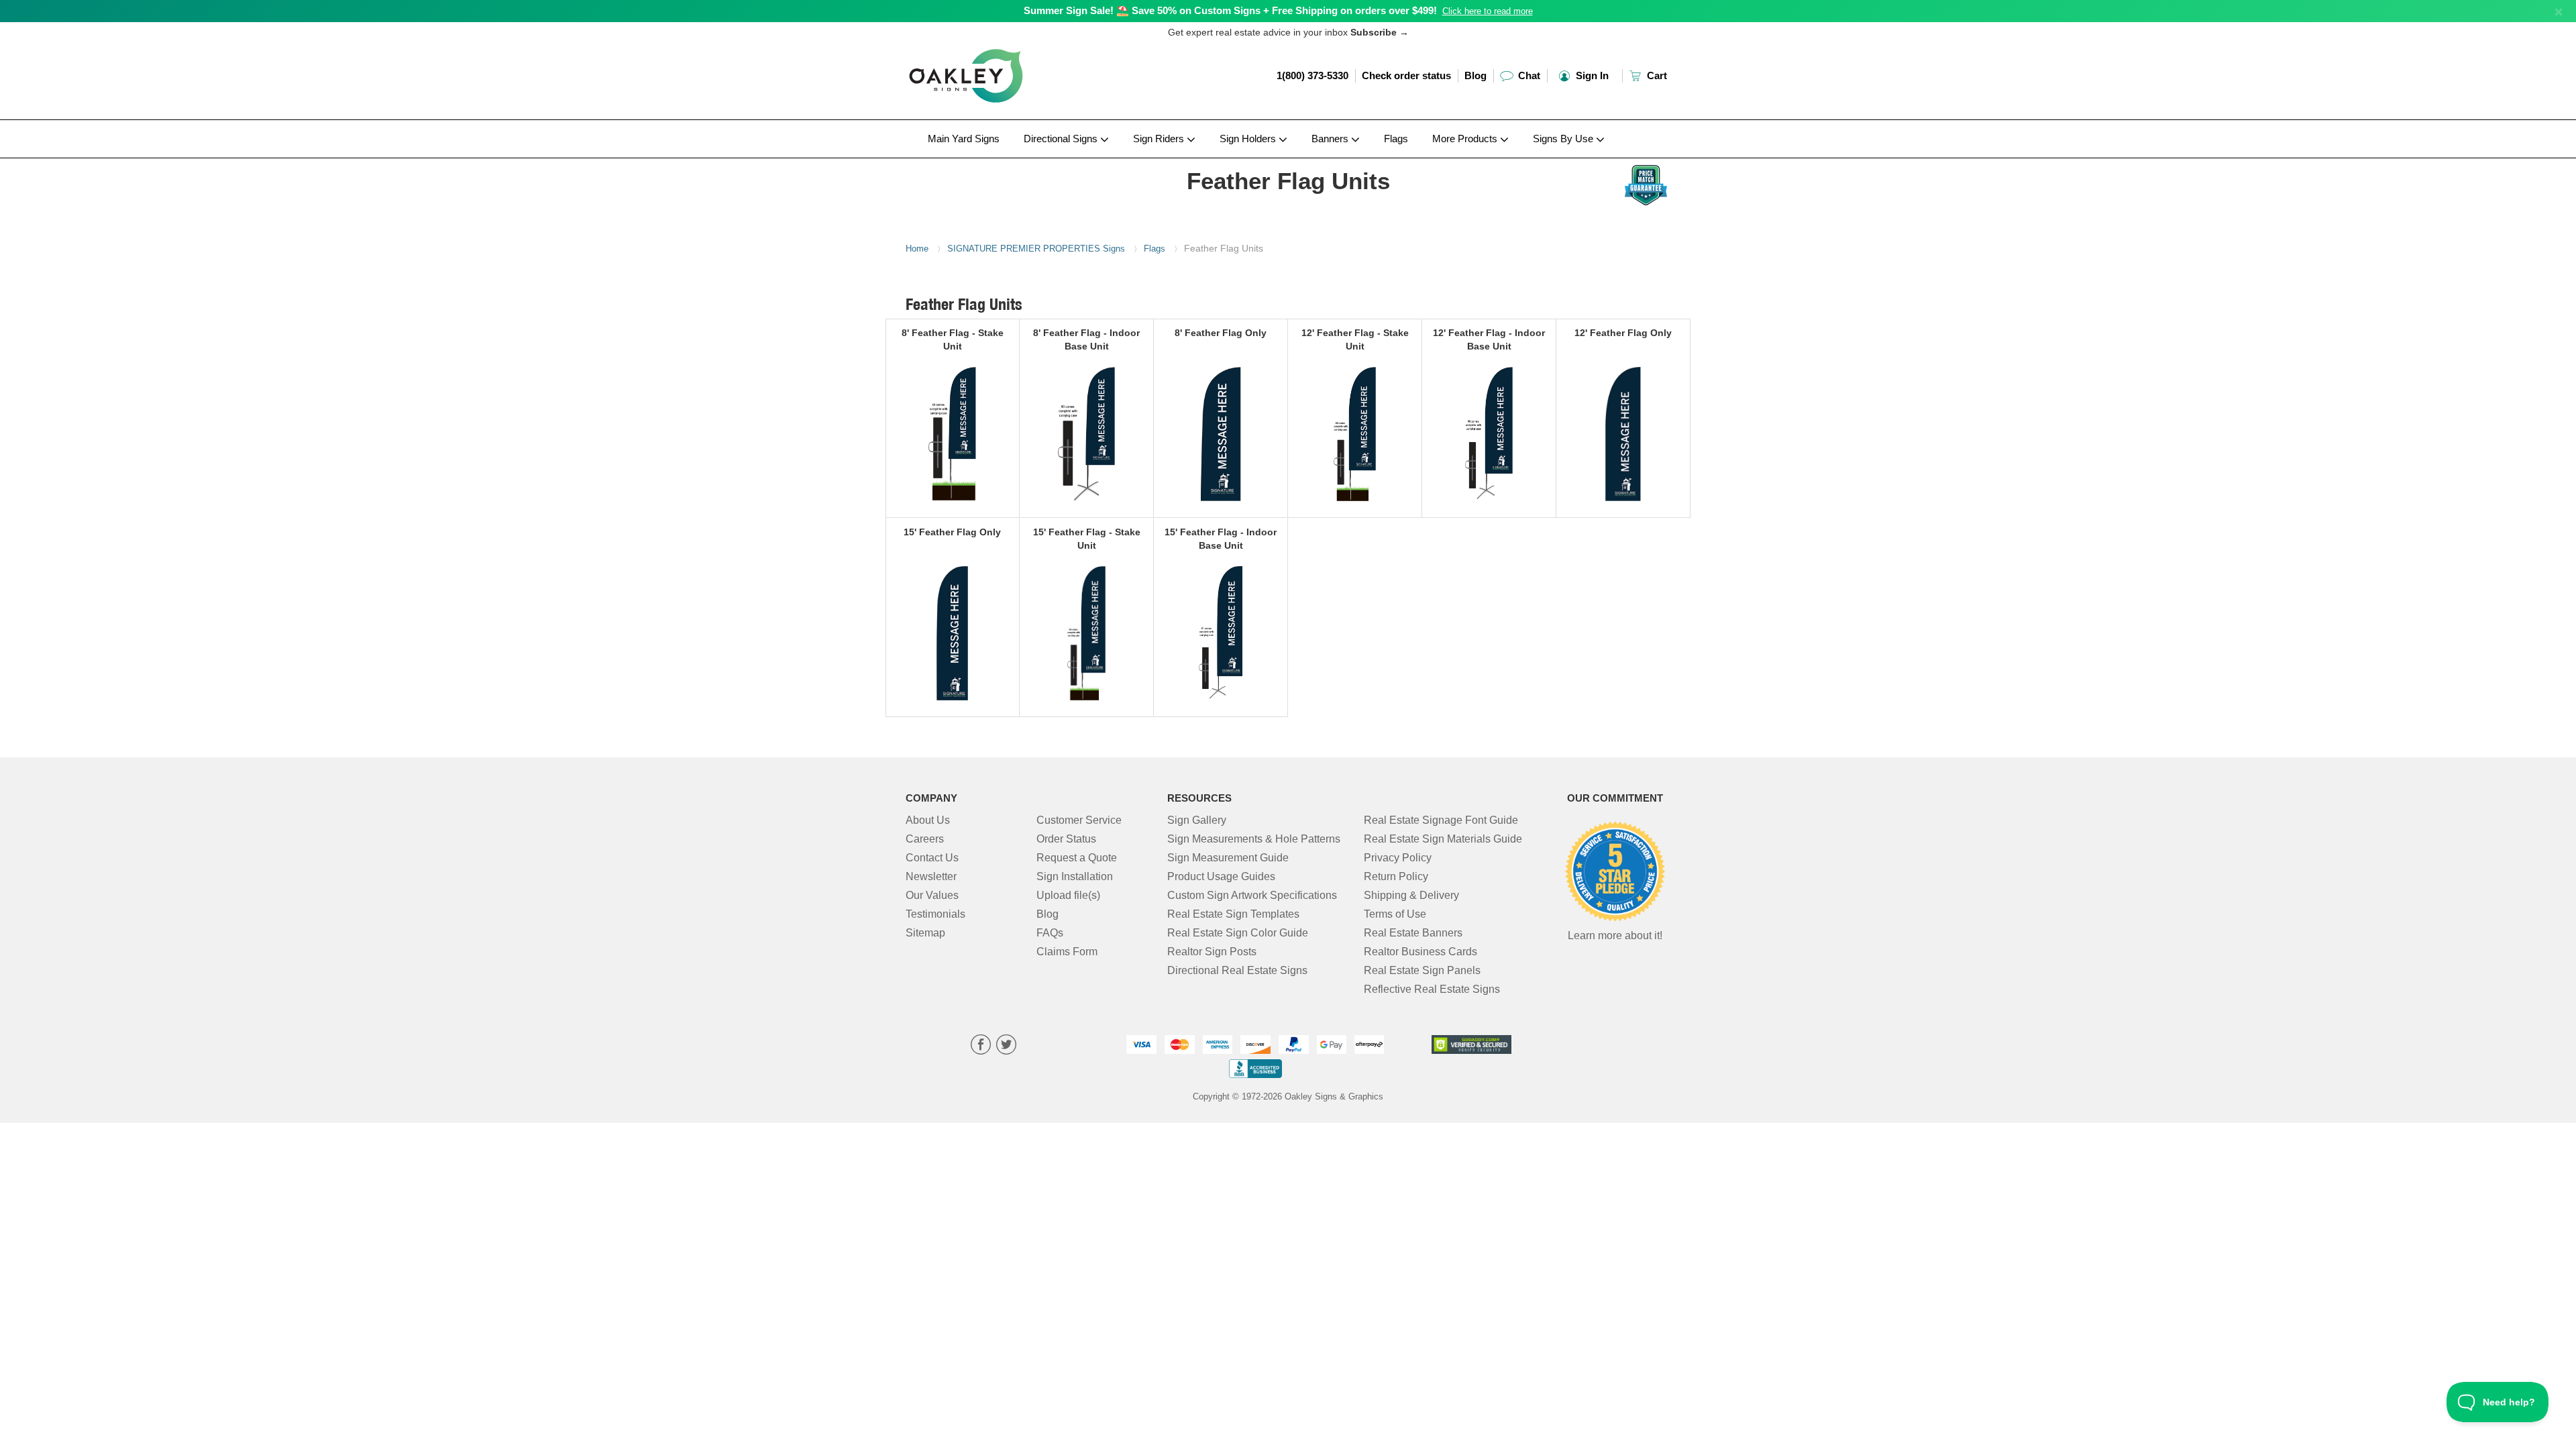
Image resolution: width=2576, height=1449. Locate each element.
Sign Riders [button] (1160, 139)
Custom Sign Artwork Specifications (1252, 895)
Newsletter (931, 876)
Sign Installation (1075, 876)
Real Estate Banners (1413, 933)
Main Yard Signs (964, 139)
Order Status (1066, 839)
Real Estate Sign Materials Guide (1443, 839)
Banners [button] (1331, 139)
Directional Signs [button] (1062, 139)
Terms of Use (1395, 914)
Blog (1475, 75)
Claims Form (1067, 952)
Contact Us (932, 858)
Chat (1528, 75)
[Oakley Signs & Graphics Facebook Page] (981, 1046)
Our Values (932, 895)
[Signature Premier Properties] (994, 162)
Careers (925, 839)
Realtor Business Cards (1420, 952)
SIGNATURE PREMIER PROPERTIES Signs (1036, 249)
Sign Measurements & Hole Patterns (1254, 839)
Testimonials (935, 914)
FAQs (1050, 933)
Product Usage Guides (1221, 876)
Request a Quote (1077, 858)
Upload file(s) (1068, 895)
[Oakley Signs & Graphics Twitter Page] (1006, 1046)
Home (917, 249)
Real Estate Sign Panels (1422, 970)
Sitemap (925, 933)
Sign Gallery (1197, 820)
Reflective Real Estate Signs (1432, 989)
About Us (928, 820)
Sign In (1591, 75)
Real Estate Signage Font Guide (1441, 820)
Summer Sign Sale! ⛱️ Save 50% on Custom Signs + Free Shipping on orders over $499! (1230, 10)
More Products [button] (1466, 139)
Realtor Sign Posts (1212, 952)
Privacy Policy (1398, 858)
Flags (1396, 139)
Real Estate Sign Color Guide (1238, 933)
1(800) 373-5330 (1312, 75)
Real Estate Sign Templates (1233, 914)
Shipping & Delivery (1411, 895)
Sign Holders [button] (1249, 139)
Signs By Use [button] (1564, 139)
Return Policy (1396, 876)
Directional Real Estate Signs (1237, 970)
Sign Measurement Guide (1228, 858)
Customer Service (1079, 820)
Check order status (1406, 75)
